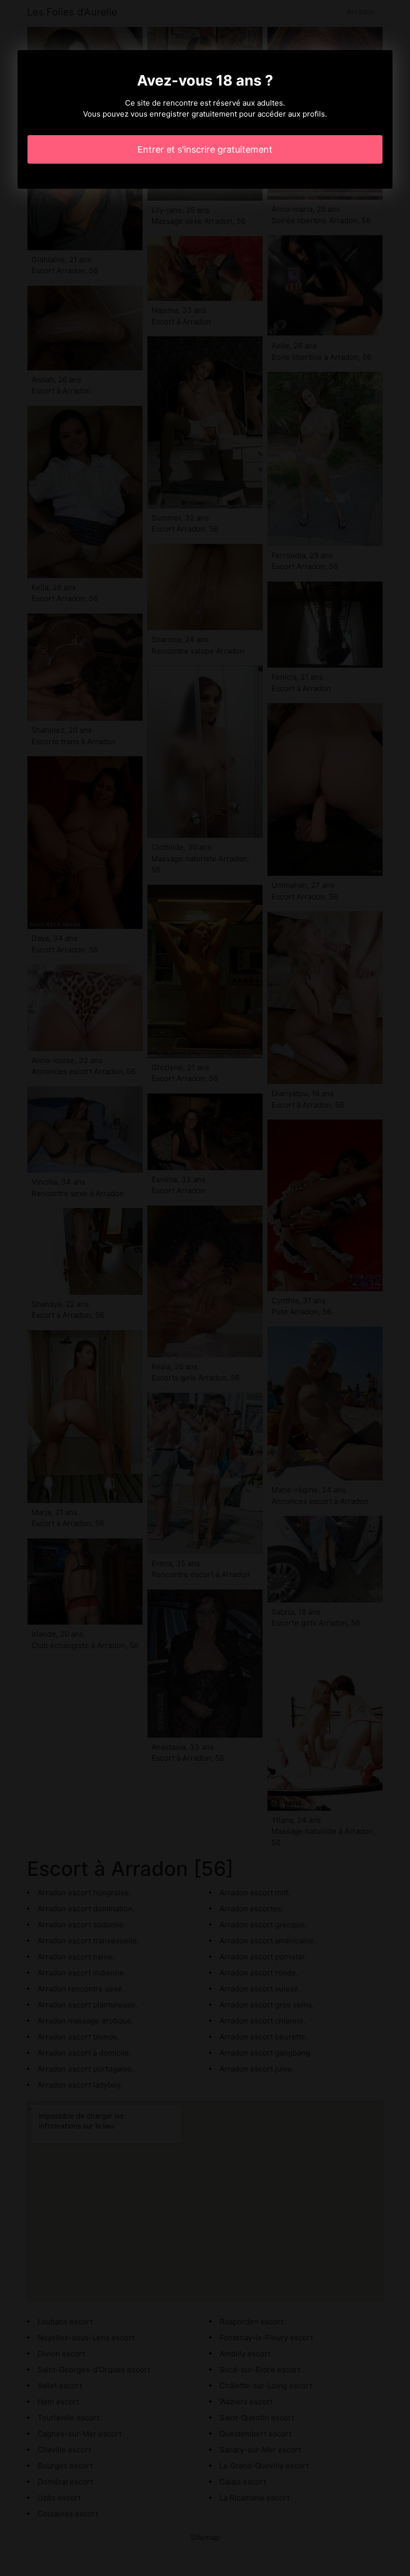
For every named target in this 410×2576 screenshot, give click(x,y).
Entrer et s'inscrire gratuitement (205, 149)
